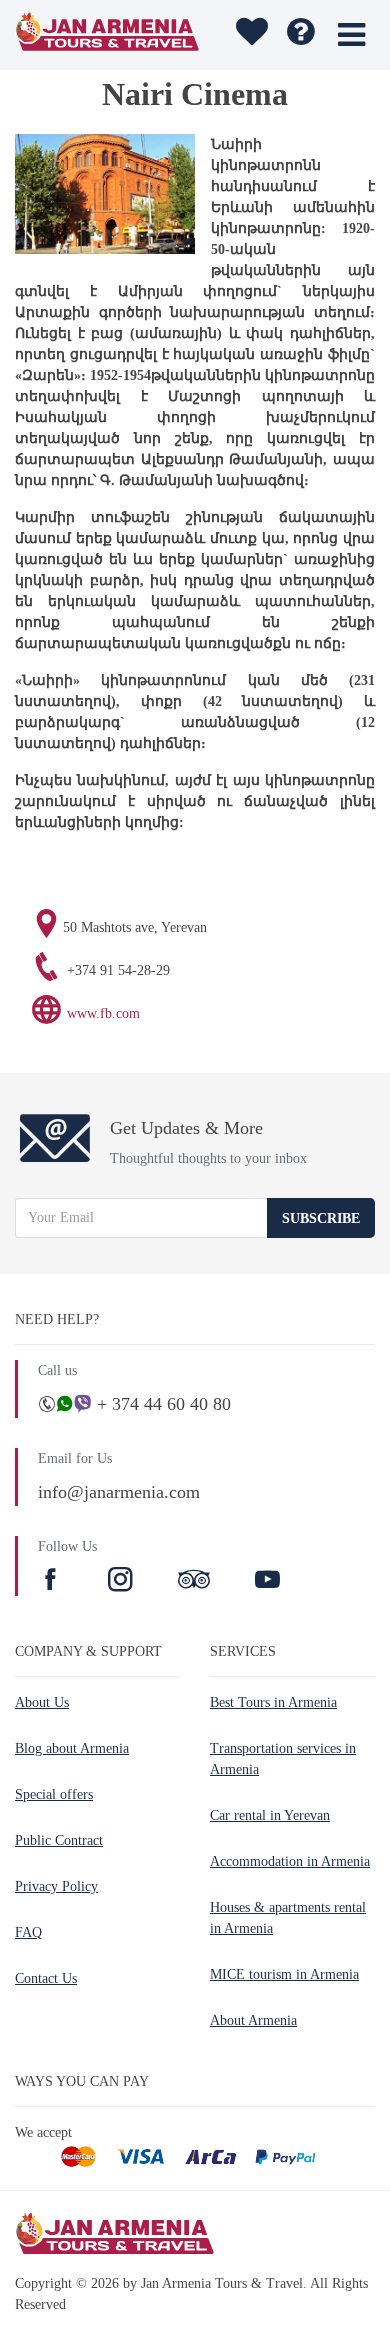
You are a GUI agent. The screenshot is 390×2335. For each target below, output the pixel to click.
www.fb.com (103, 1013)
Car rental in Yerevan (270, 1815)
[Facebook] (53, 1582)
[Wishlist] (249, 35)
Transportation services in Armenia (283, 1759)
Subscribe (321, 1218)
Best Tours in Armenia (273, 1702)
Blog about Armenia (72, 1748)
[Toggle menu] (351, 35)
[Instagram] (123, 1582)
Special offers (54, 1794)
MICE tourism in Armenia (284, 1974)
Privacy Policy (56, 1886)
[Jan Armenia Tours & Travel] (107, 35)
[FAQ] (300, 35)
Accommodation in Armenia (290, 1861)
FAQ (28, 1932)
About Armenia (253, 2020)
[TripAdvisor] (194, 1582)
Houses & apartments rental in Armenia (288, 1918)
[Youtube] (267, 1582)
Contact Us (46, 1978)
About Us (42, 1702)
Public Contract (59, 1840)
